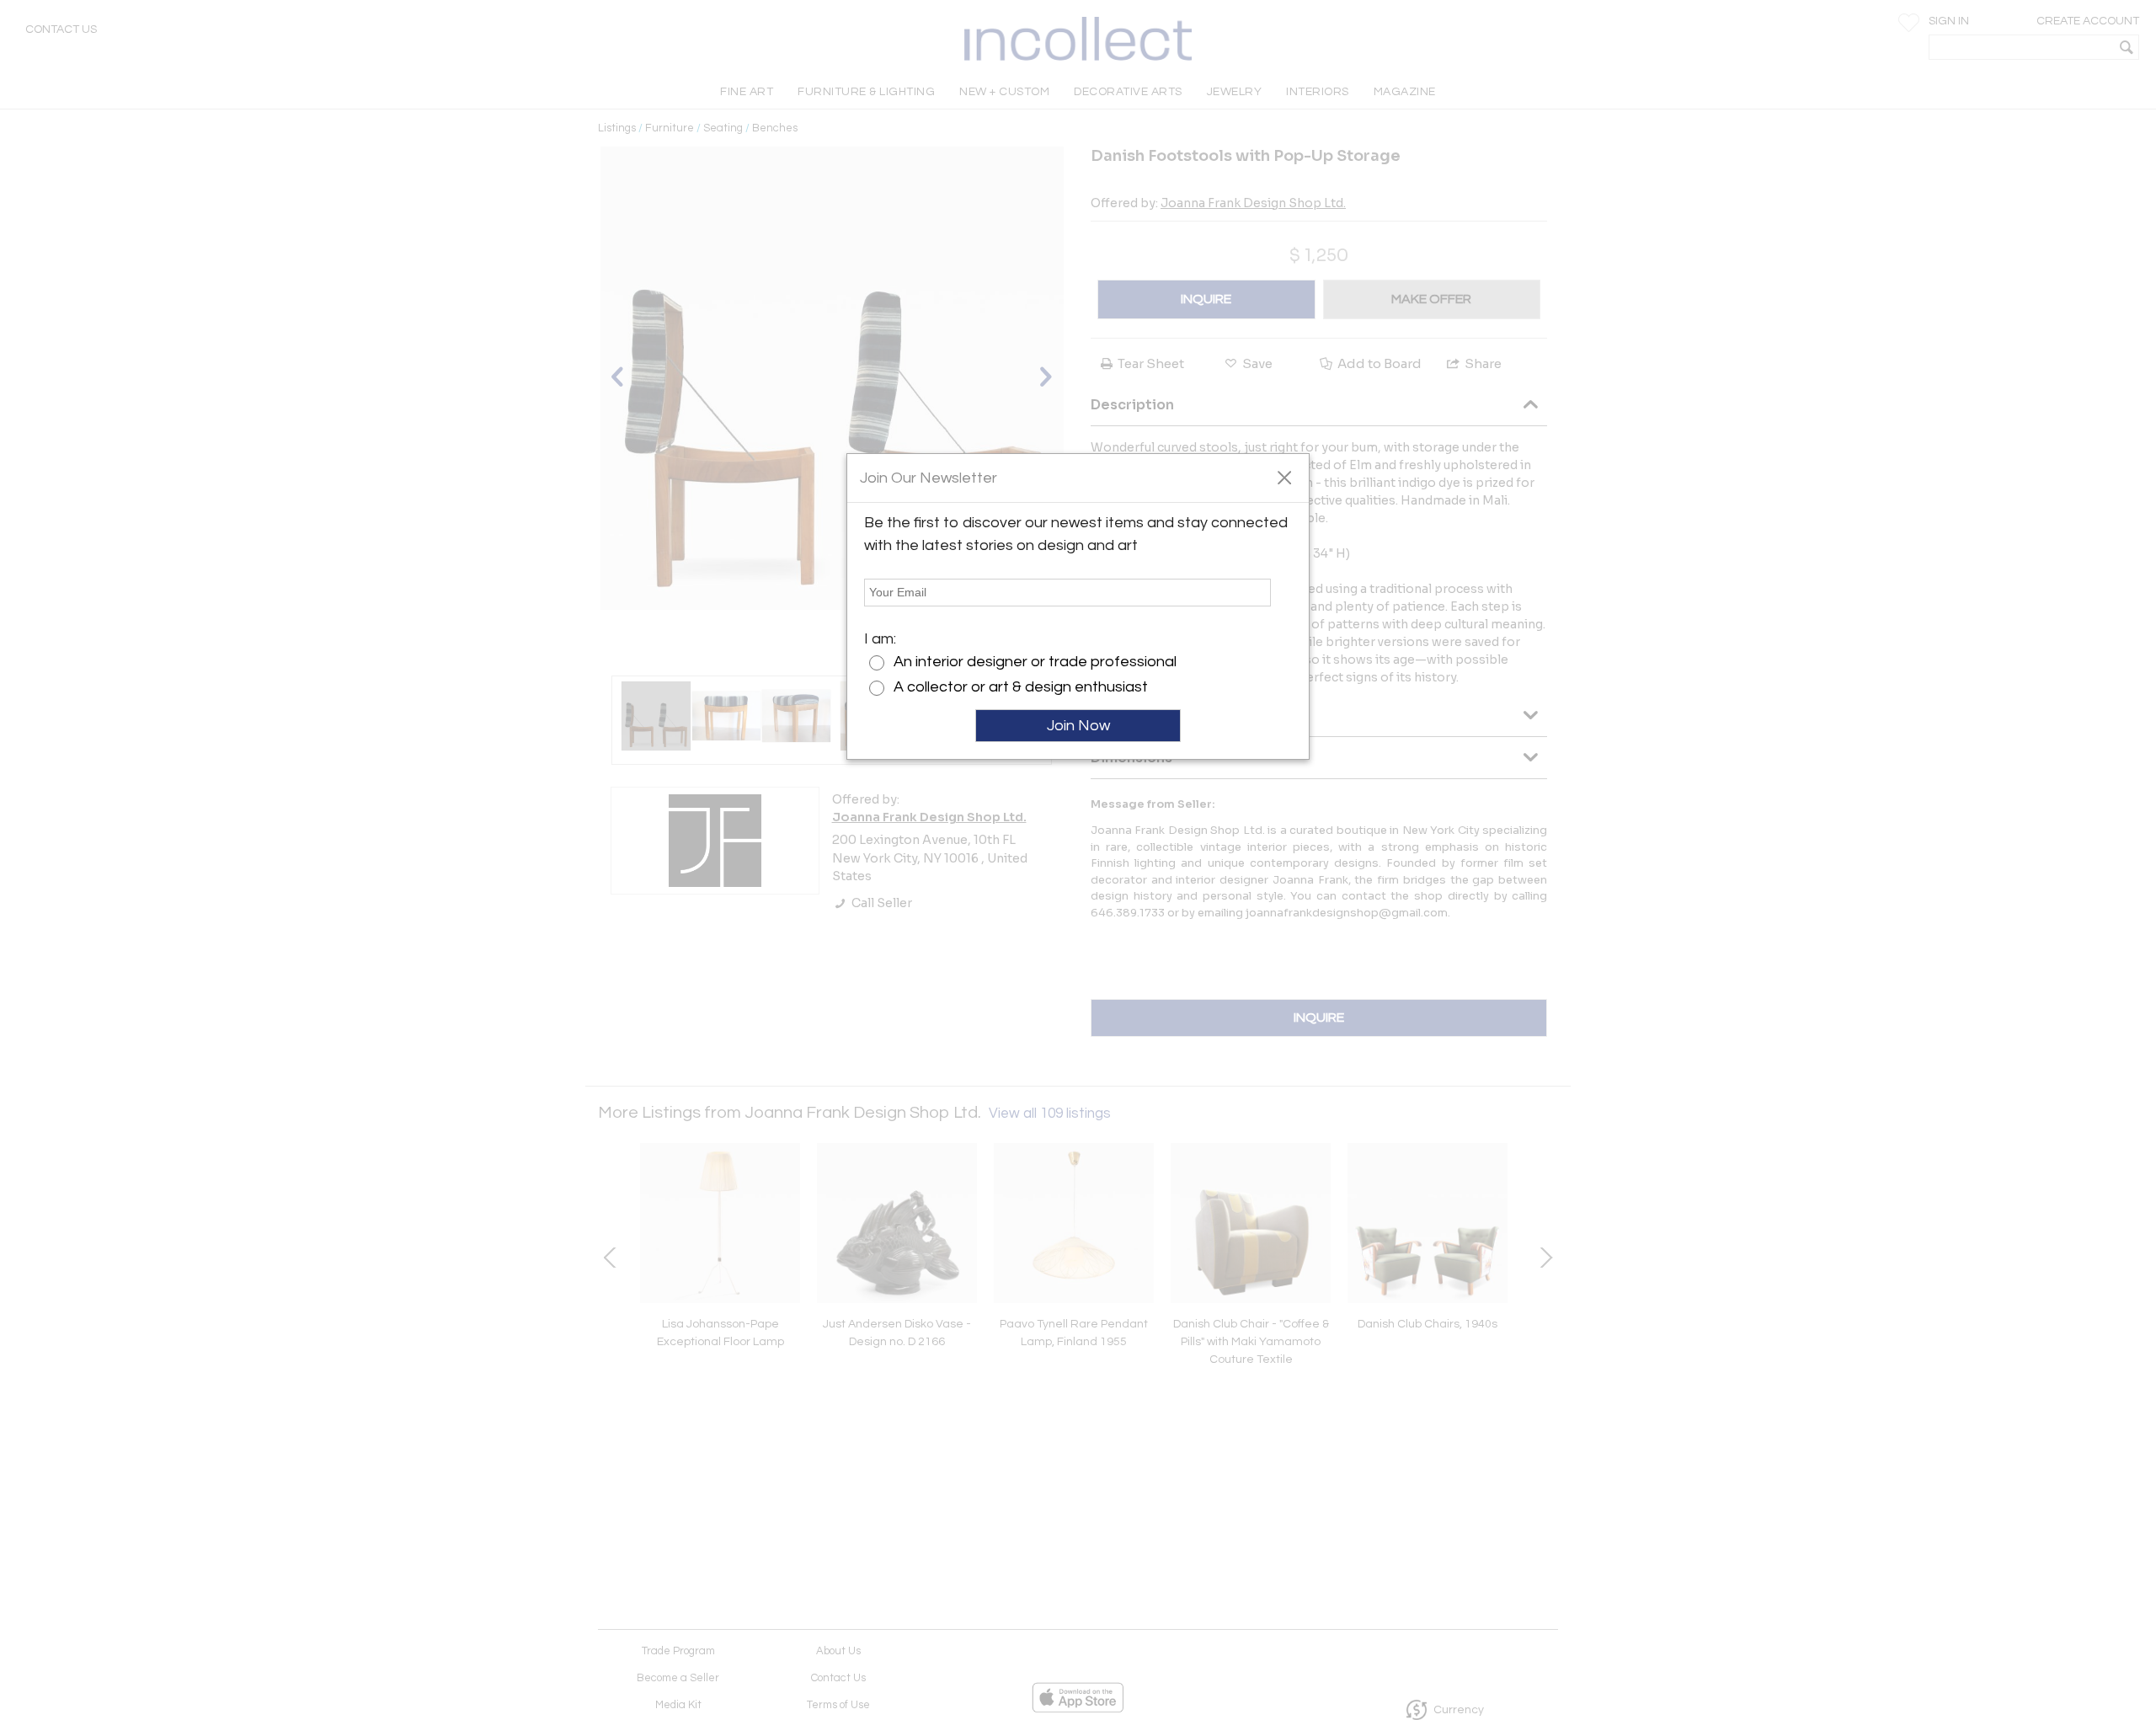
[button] (1284, 477)
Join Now (1078, 726)
